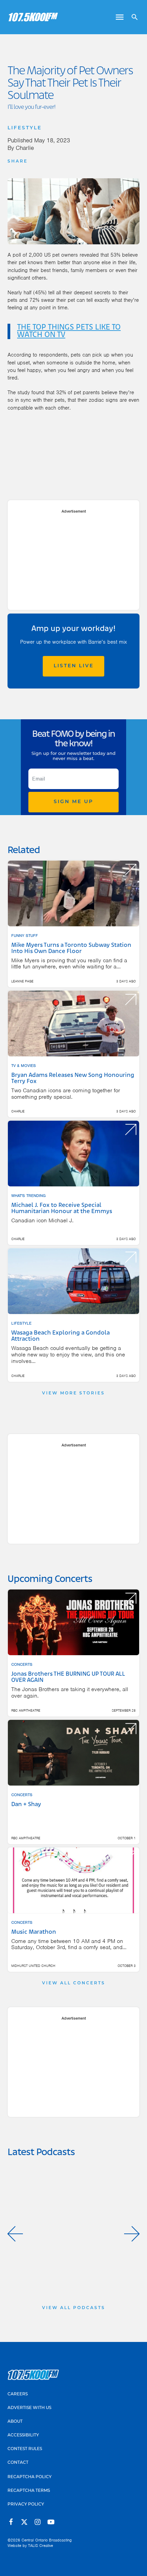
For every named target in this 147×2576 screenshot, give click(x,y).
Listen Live (74, 666)
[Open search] (132, 17)
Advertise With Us (29, 2408)
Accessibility (23, 2435)
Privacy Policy (26, 2504)
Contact (18, 2463)
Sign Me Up (73, 802)
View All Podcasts (74, 2308)
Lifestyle (25, 128)
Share (18, 162)
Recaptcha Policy (30, 2477)
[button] (15, 2234)
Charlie (25, 148)
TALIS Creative (41, 2546)
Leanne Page (22, 981)
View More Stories (73, 1393)
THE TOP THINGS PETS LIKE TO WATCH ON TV (69, 331)
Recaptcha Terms (29, 2491)
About (15, 2422)
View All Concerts (74, 1983)
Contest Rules (25, 2449)
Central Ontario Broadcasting (47, 2540)
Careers (18, 2394)
